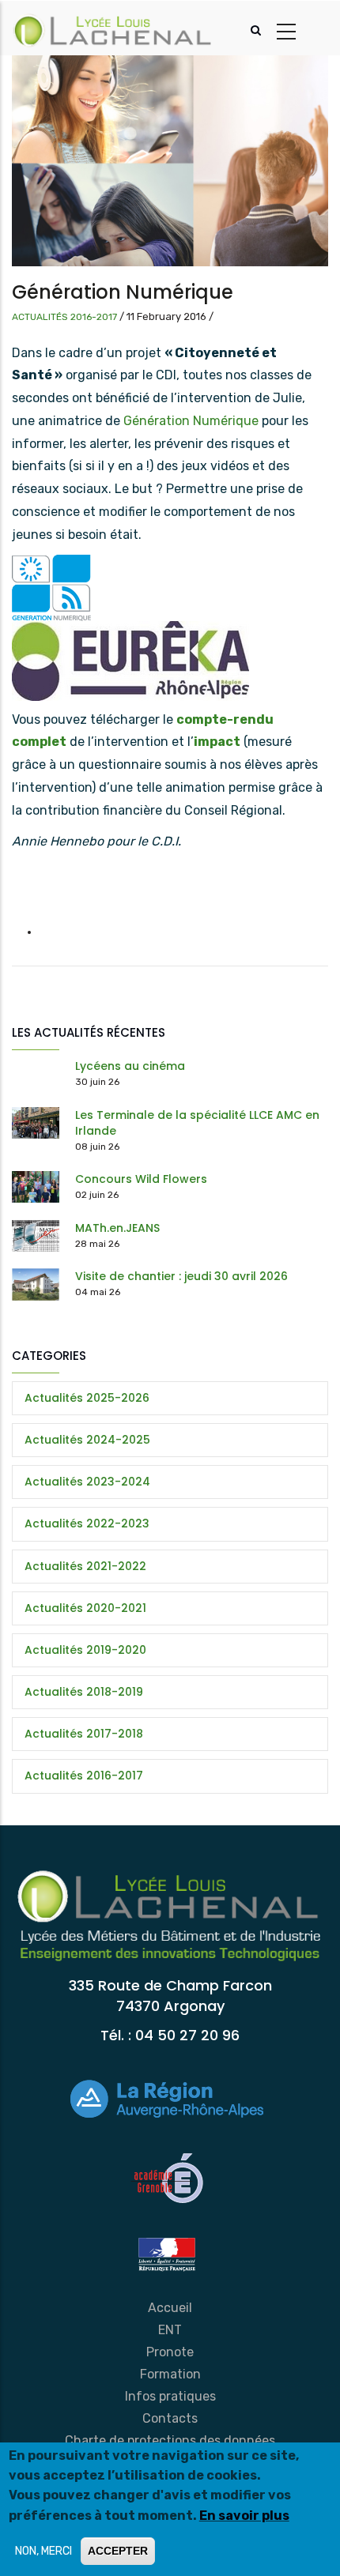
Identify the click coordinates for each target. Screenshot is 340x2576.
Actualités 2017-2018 (84, 1734)
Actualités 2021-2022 (85, 1566)
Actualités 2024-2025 (87, 1440)
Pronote (170, 2352)
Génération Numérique (191, 421)
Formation (170, 2374)
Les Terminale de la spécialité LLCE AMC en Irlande (197, 1123)
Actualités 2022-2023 (87, 1523)
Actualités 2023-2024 (87, 1482)
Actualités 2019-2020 (85, 1650)
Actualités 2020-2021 (85, 1608)
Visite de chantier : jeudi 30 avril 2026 (181, 1276)
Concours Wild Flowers (141, 1179)
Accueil (170, 2308)
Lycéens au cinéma (130, 1066)
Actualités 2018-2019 (84, 1692)
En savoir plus (244, 2516)
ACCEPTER (118, 2551)
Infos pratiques (170, 2396)
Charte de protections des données (170, 2440)
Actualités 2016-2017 (64, 317)
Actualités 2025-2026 (87, 1398)
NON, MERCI (43, 2551)
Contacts (170, 2418)
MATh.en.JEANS (117, 1228)
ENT (170, 2330)
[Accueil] (113, 28)
